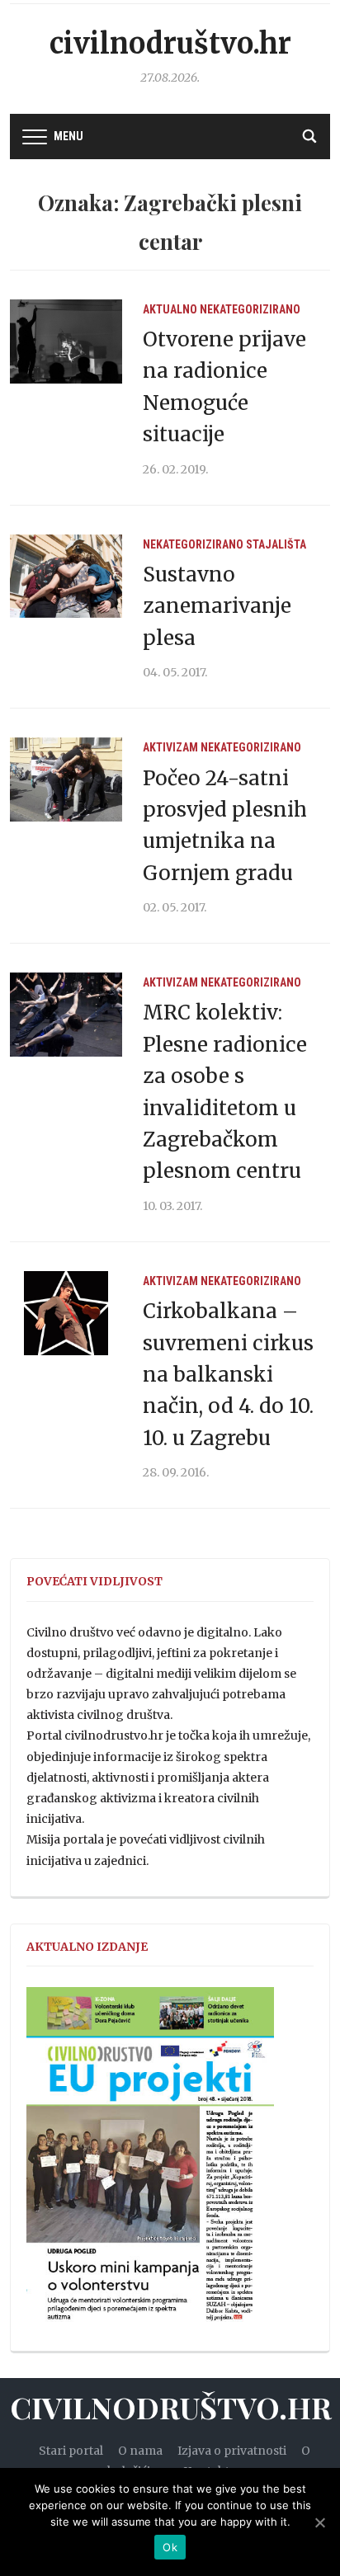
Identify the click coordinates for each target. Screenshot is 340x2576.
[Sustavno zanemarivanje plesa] (66, 576)
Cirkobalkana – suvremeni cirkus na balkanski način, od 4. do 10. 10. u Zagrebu (228, 1375)
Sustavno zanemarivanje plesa (217, 606)
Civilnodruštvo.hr (170, 44)
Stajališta (276, 544)
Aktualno (170, 309)
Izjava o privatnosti (232, 2451)
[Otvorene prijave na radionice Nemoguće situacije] (66, 341)
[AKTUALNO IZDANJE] (150, 2162)
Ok (170, 2547)
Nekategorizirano (250, 309)
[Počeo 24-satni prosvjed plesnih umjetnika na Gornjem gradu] (66, 779)
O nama (140, 2451)
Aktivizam (170, 747)
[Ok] (319, 2522)
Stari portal (71, 2451)
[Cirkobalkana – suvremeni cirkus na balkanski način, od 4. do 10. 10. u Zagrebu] (66, 1312)
